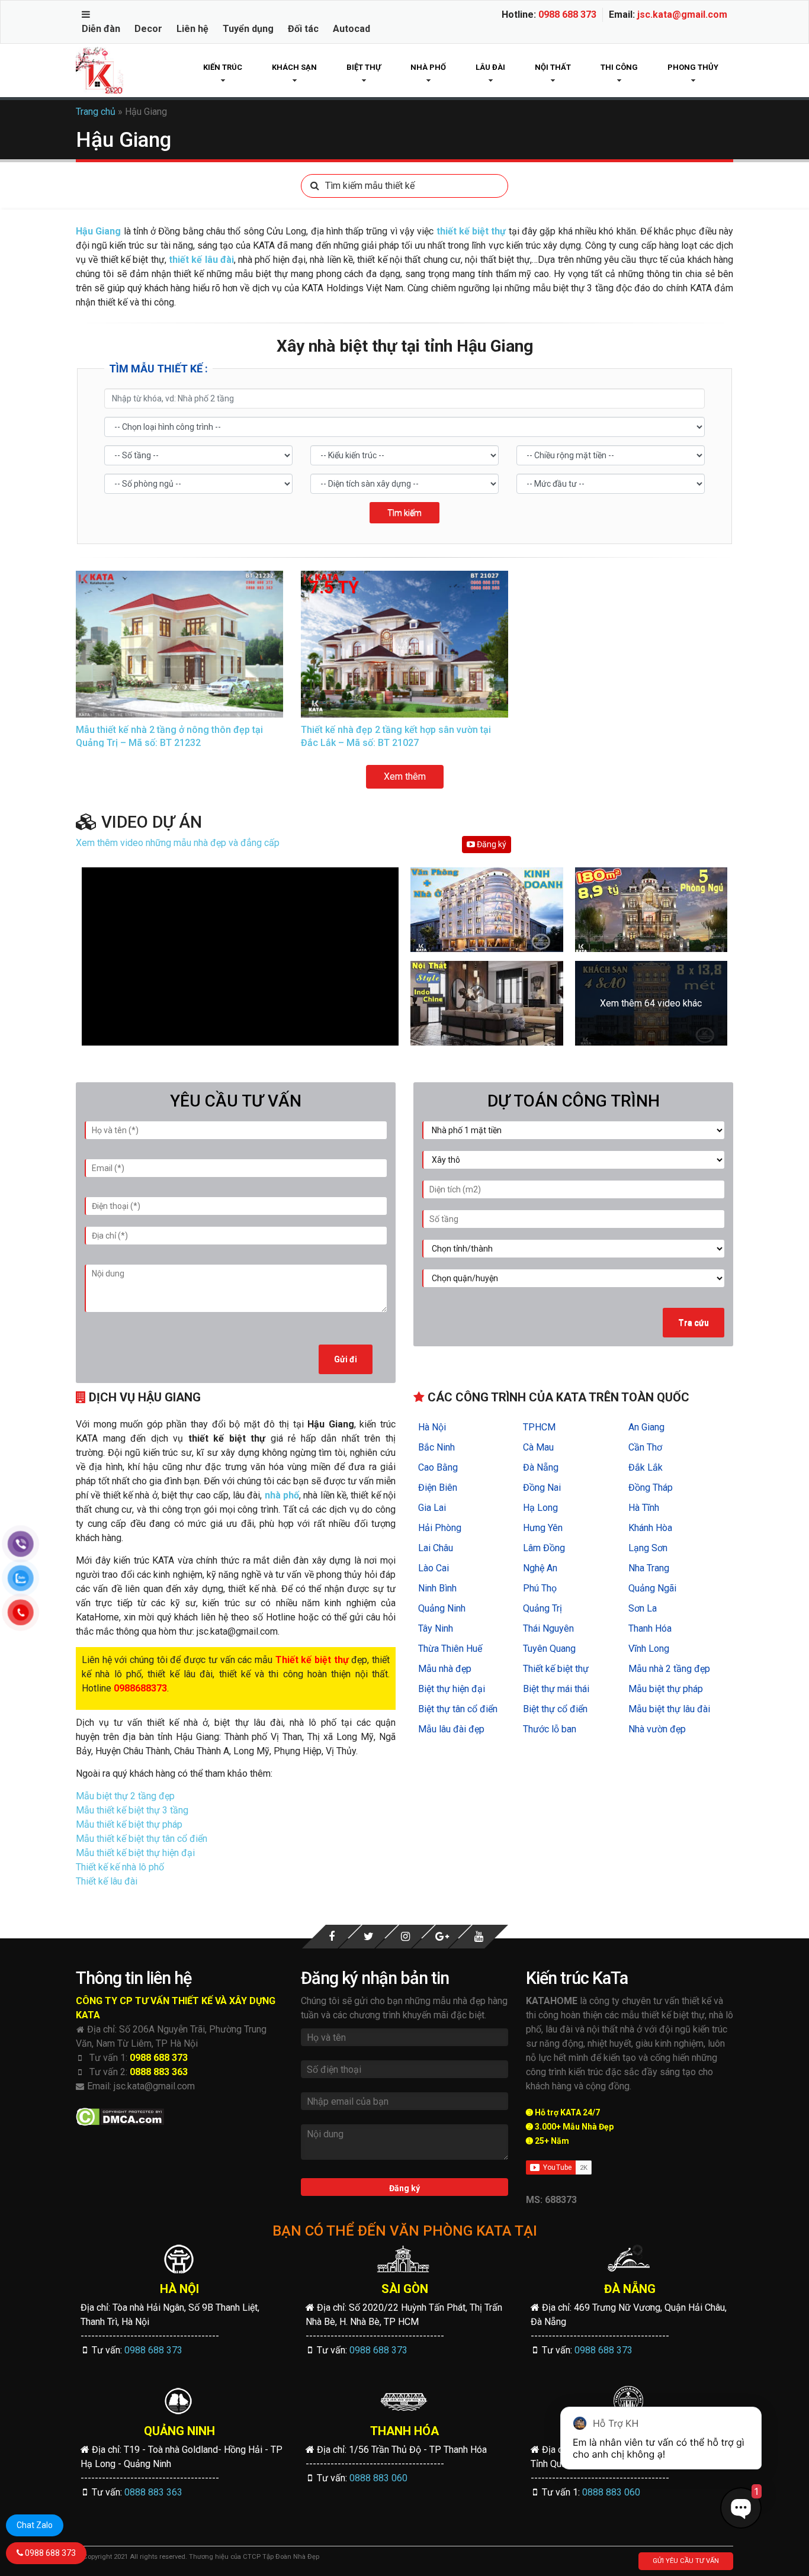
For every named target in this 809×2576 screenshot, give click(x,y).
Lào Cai (434, 1568)
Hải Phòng (440, 1528)
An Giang (646, 1427)
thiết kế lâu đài (201, 260)
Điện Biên (438, 1488)
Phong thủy (693, 67)
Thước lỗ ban (550, 1729)
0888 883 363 (159, 2072)
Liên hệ (192, 29)
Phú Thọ (540, 1588)
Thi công (619, 67)
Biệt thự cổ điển (555, 1709)
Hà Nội (432, 1427)
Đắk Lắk (646, 1467)
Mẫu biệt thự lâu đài (669, 1709)
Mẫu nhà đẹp (445, 1669)
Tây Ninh (436, 1628)
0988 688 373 (567, 15)
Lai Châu (436, 1548)
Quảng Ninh (442, 1608)
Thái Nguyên (548, 1628)
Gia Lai (432, 1508)
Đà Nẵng (541, 1467)
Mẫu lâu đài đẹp (451, 1729)
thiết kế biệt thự (471, 231)
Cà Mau (538, 1447)
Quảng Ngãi (652, 1588)
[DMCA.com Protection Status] (120, 2117)
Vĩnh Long (649, 1649)
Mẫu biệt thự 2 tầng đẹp (125, 1796)
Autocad (351, 29)
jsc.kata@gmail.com (682, 15)
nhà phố (282, 1495)
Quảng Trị (542, 1608)
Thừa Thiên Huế (450, 1649)
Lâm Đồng (544, 1548)
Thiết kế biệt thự (556, 1669)
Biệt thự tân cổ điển (458, 1709)
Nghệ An (540, 1568)
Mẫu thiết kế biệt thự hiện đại (135, 1853)
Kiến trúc (223, 67)
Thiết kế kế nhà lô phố (120, 1867)
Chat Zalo (35, 2525)
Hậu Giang (98, 231)
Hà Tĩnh (644, 1508)
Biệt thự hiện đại (452, 1689)
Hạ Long (540, 1508)
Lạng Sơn (648, 1548)
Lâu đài (490, 67)
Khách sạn (294, 67)
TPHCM (539, 1427)
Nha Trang (649, 1568)
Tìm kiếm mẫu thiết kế (370, 186)
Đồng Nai (542, 1488)
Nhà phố (428, 67)
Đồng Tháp (651, 1488)
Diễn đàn (101, 29)
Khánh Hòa (650, 1528)
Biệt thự (364, 67)
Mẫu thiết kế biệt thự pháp (129, 1824)
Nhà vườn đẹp (657, 1729)
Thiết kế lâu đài (107, 1881)
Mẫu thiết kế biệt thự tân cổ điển (142, 1839)
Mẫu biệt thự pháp (666, 1689)
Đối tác (303, 29)
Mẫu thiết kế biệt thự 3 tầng (132, 1810)
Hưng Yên (543, 1528)
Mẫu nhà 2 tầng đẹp (669, 1669)
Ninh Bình (437, 1588)
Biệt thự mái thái (556, 1689)
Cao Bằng (438, 1467)
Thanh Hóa (650, 1628)
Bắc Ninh (436, 1447)
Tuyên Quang (549, 1649)
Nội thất (553, 67)
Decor (148, 29)
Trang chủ (96, 112)
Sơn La (643, 1608)
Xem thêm (405, 776)
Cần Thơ (645, 1447)
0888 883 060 (378, 2478)
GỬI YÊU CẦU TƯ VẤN (686, 2561)
